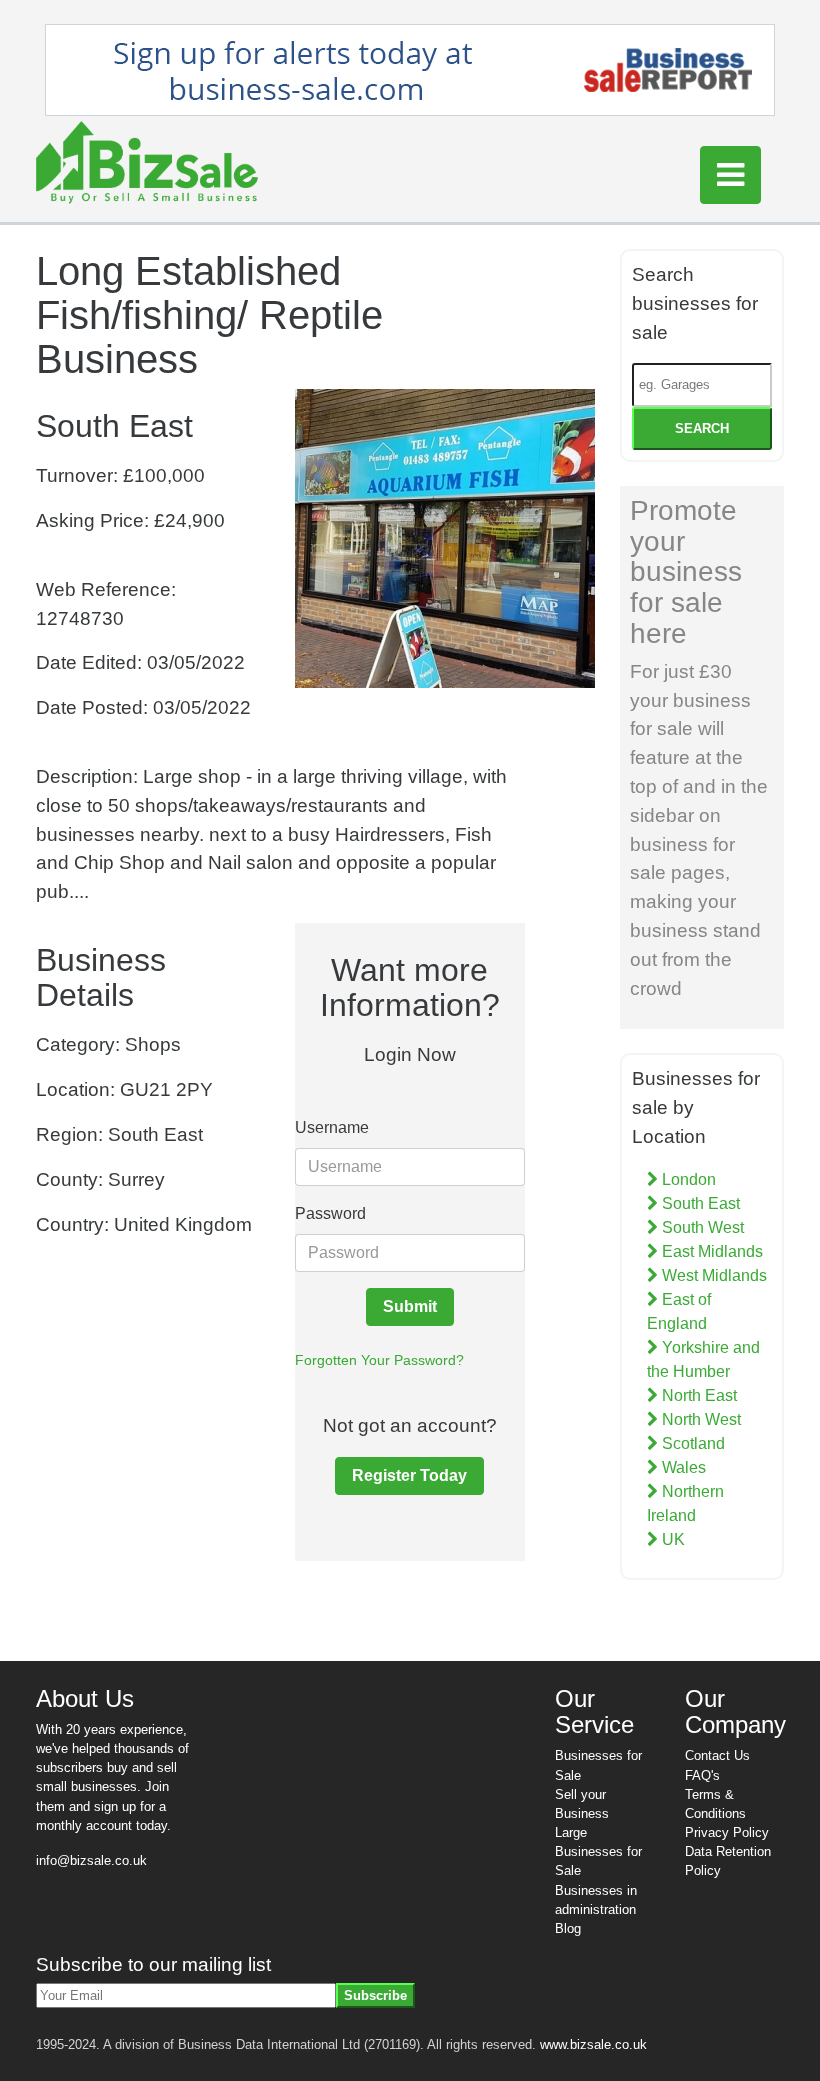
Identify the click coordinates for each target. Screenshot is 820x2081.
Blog (568, 1928)
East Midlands (710, 1251)
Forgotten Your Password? (379, 1360)
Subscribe (375, 1995)
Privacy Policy (727, 1832)
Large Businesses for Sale (598, 1851)
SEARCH (702, 428)
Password (330, 1213)
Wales (682, 1467)
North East (697, 1395)
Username (332, 1127)
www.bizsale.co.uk (593, 2044)
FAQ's (702, 1775)
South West (701, 1227)
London (687, 1179)
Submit (410, 1306)
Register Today (409, 1475)
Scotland (691, 1443)
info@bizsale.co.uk (91, 1860)
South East (699, 1203)
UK (671, 1539)
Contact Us (717, 1755)
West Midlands (712, 1275)
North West (699, 1419)
